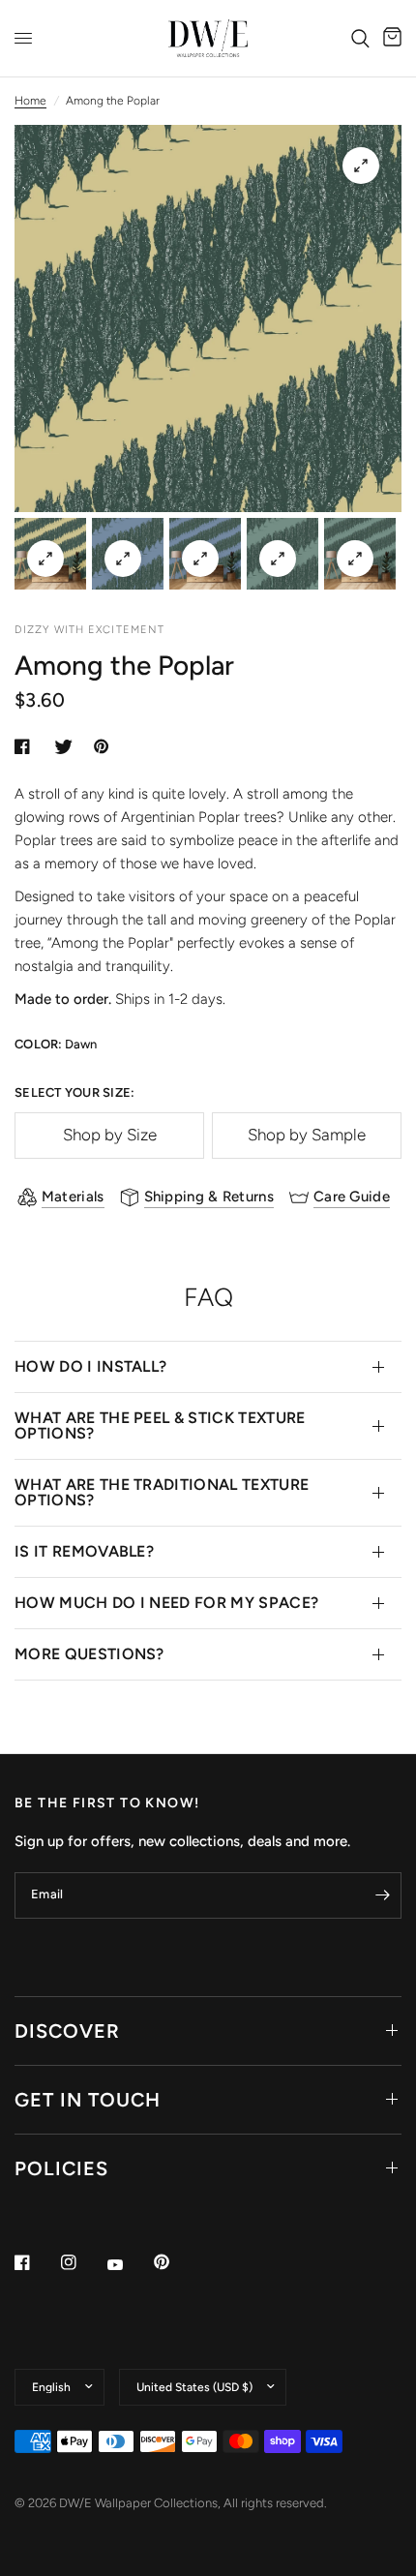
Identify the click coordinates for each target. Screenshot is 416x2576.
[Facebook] (36, 2262)
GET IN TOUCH (88, 2100)
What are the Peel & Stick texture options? (160, 1425)
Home (30, 101)
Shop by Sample (307, 1135)
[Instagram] (82, 2262)
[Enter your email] (382, 1895)
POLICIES (61, 2168)
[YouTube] (129, 2265)
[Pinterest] (175, 2262)
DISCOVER (67, 2031)
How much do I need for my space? (166, 1603)
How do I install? (90, 1366)
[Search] (360, 38)
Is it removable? (84, 1551)
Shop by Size (110, 1135)
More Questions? (89, 1654)
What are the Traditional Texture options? (162, 1492)
